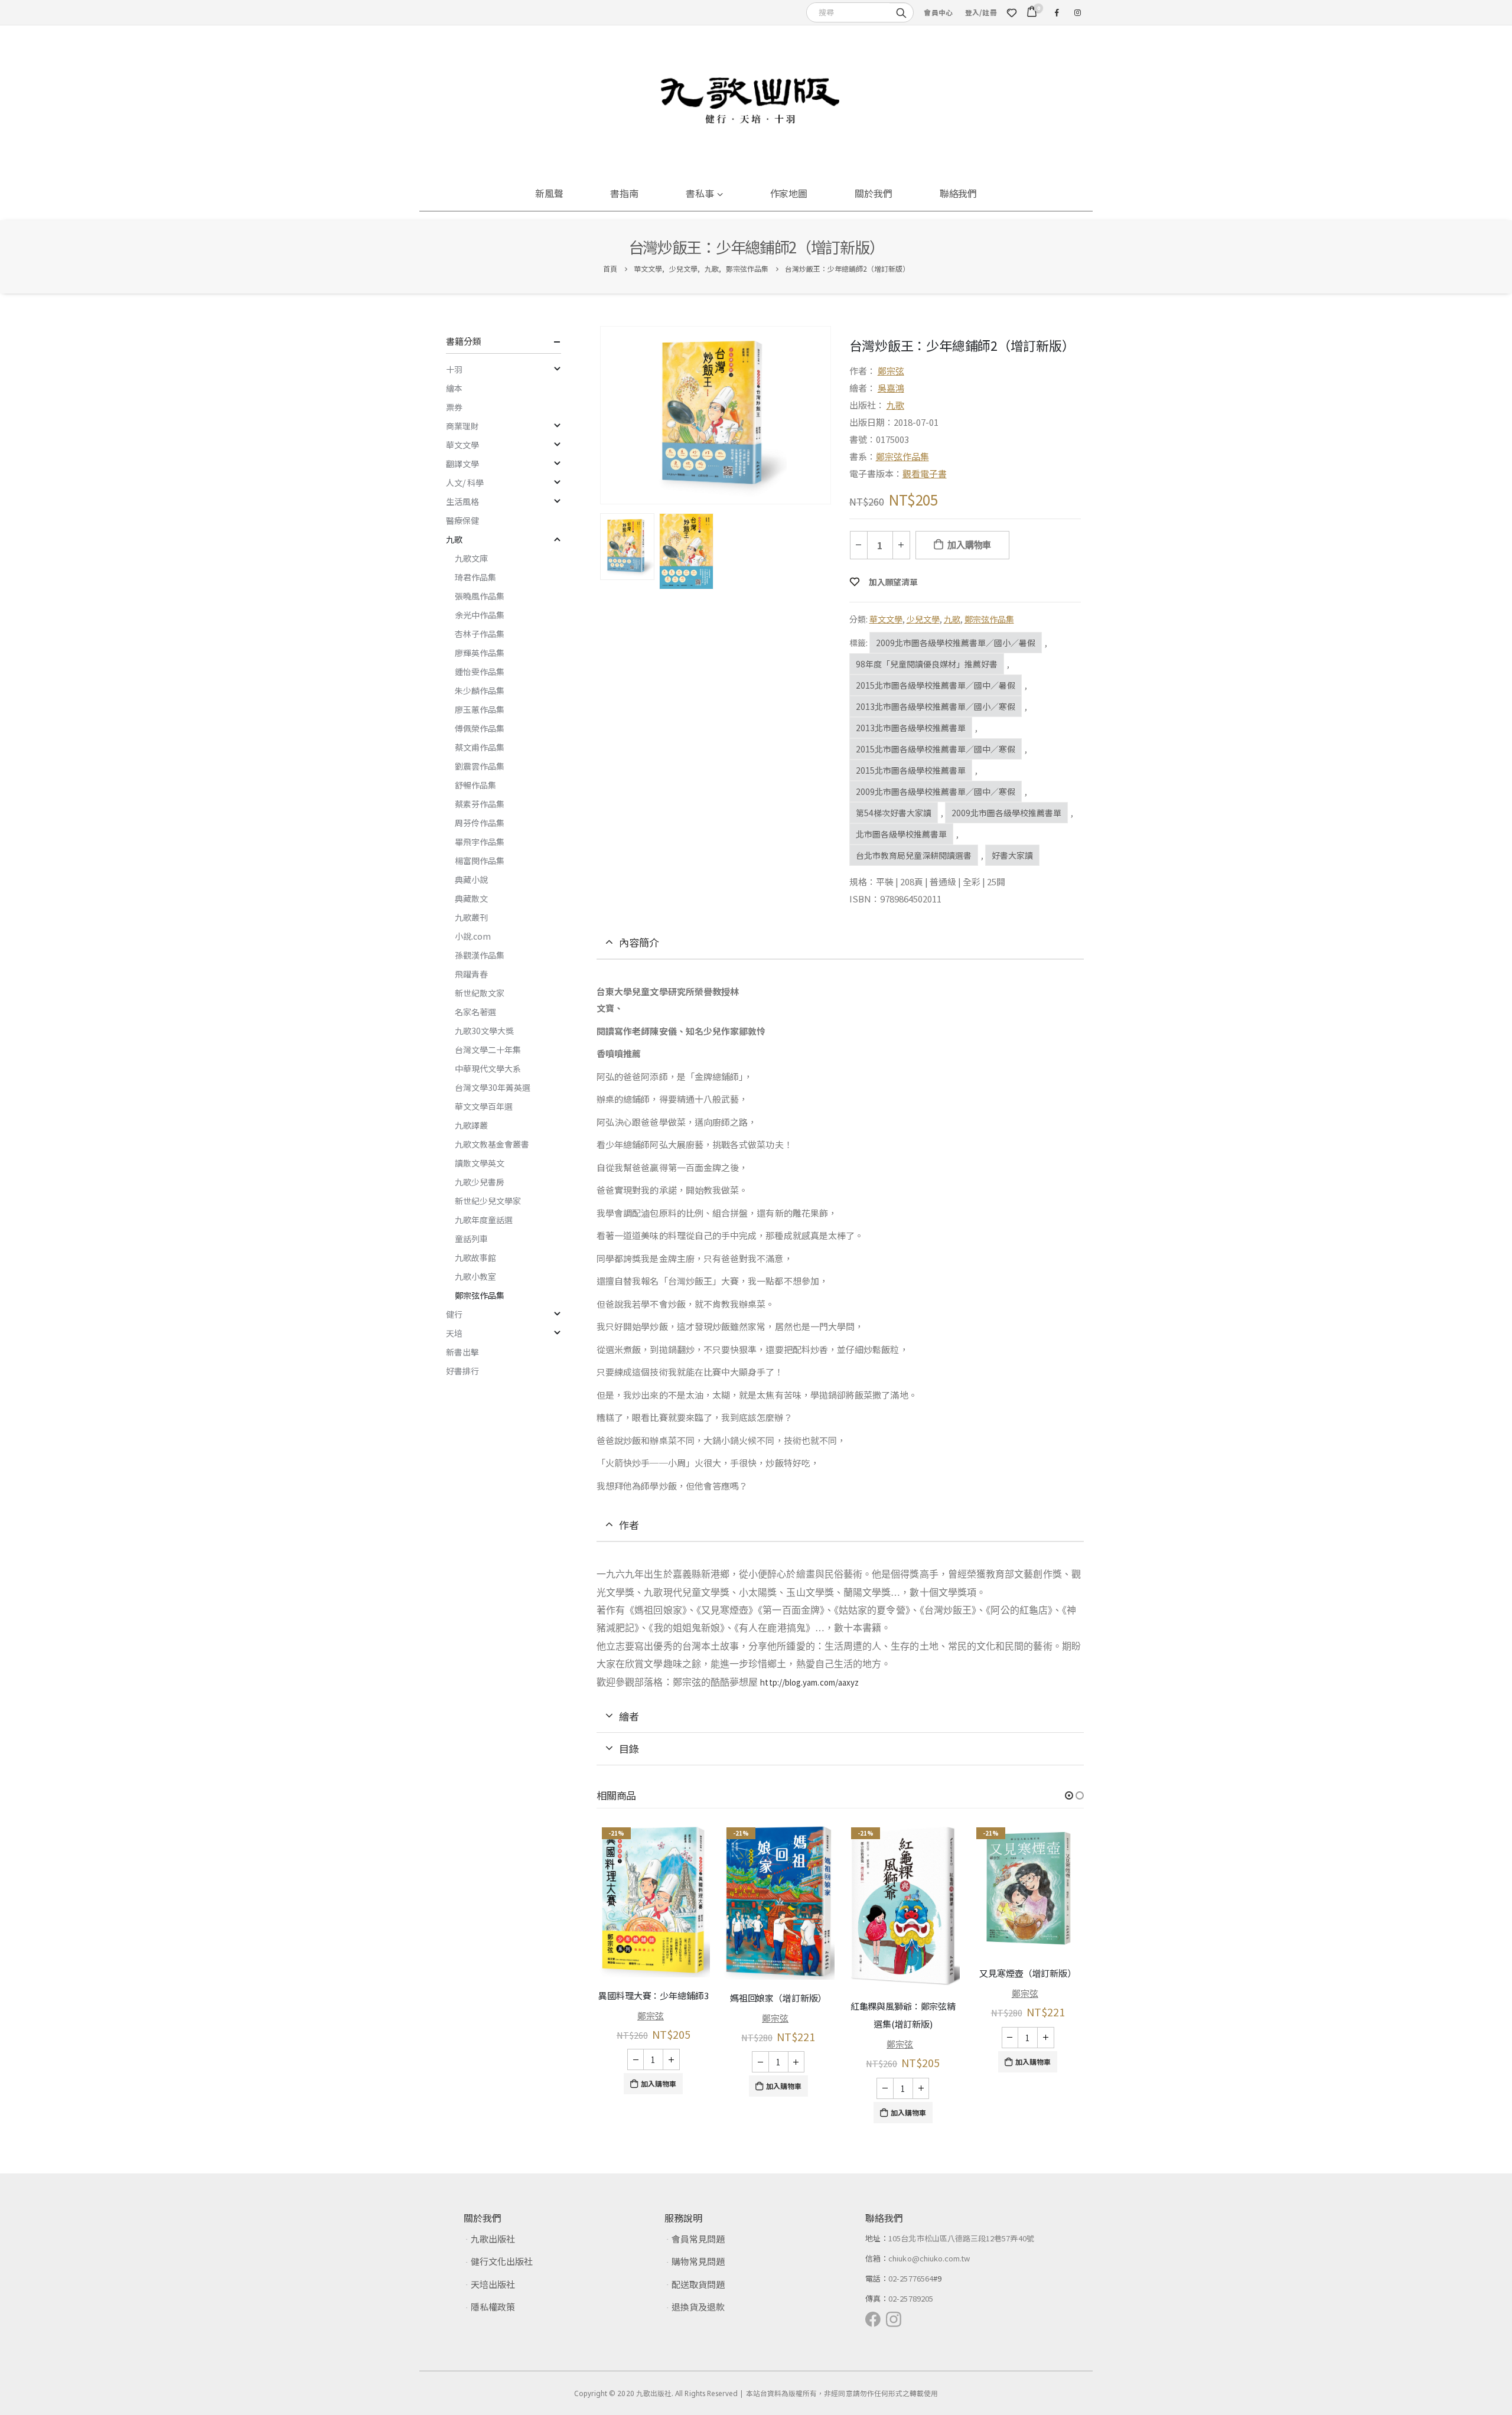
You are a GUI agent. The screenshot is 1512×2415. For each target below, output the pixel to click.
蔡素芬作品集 (480, 804)
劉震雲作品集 (480, 766)
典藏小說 (471, 879)
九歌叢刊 (471, 917)
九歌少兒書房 (480, 1182)
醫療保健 (462, 520)
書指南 (624, 193)
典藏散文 (471, 898)
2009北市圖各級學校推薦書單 (1006, 813)
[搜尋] (901, 12)
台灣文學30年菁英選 (493, 1087)
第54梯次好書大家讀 (894, 813)
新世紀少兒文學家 (488, 1201)
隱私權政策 (493, 2307)
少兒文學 (923, 619)
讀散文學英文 (480, 1163)
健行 (454, 1314)
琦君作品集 (475, 577)
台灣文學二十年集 (488, 1050)
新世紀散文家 (480, 993)
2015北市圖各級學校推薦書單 (911, 770)
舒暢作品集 (475, 785)
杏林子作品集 (480, 634)
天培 (454, 1333)
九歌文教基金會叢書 (492, 1144)
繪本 (454, 388)
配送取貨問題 (698, 2284)
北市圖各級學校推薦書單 (901, 834)
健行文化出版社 (502, 2261)
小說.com (473, 936)
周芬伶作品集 (480, 823)
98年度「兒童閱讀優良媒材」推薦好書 (927, 664)
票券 (454, 407)
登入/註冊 (981, 12)
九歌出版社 (493, 2239)
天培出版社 (493, 2284)
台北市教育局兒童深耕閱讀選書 (914, 855)
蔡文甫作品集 (480, 747)
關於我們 (874, 193)
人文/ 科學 (465, 483)
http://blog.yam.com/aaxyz (809, 1682)
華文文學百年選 (484, 1106)
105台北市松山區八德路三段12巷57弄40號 (961, 2238)
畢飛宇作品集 (480, 842)
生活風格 (462, 501)
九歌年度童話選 (484, 1220)
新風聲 (549, 193)
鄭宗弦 (891, 371)
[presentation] (602, 415)
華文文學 (886, 619)
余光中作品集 (480, 615)
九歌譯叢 (471, 1125)
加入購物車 (969, 545)
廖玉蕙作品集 (480, 709)
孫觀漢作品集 (480, 955)
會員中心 (938, 12)
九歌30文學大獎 (484, 1031)
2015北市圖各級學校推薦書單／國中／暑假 (936, 685)
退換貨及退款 (698, 2307)
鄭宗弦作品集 (902, 456)
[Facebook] (1057, 12)
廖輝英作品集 (480, 653)
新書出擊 (462, 1352)
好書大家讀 (1012, 855)
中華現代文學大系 (488, 1068)
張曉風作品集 (480, 596)
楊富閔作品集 (480, 861)
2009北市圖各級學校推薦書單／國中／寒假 (936, 791)
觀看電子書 (925, 473)
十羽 (454, 369)
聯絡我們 (959, 193)
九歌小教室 (475, 1276)
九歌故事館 (475, 1257)
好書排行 (462, 1371)
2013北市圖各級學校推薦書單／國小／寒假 (936, 706)
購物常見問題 (698, 2261)
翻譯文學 (462, 464)
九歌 (895, 405)
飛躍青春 (471, 974)
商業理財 (462, 426)
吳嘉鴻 (891, 388)
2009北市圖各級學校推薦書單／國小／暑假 (956, 643)
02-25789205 (911, 2298)
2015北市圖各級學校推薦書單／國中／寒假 (936, 749)
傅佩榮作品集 (480, 728)
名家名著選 (475, 1012)
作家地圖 (789, 193)
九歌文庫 (471, 558)
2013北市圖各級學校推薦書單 (911, 728)
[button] (1069, 1795)
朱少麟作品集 (480, 690)
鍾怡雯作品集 (480, 672)
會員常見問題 (698, 2239)
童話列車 (471, 1239)
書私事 (700, 193)
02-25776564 (911, 2278)
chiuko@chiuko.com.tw (929, 2258)
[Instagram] (1077, 12)
